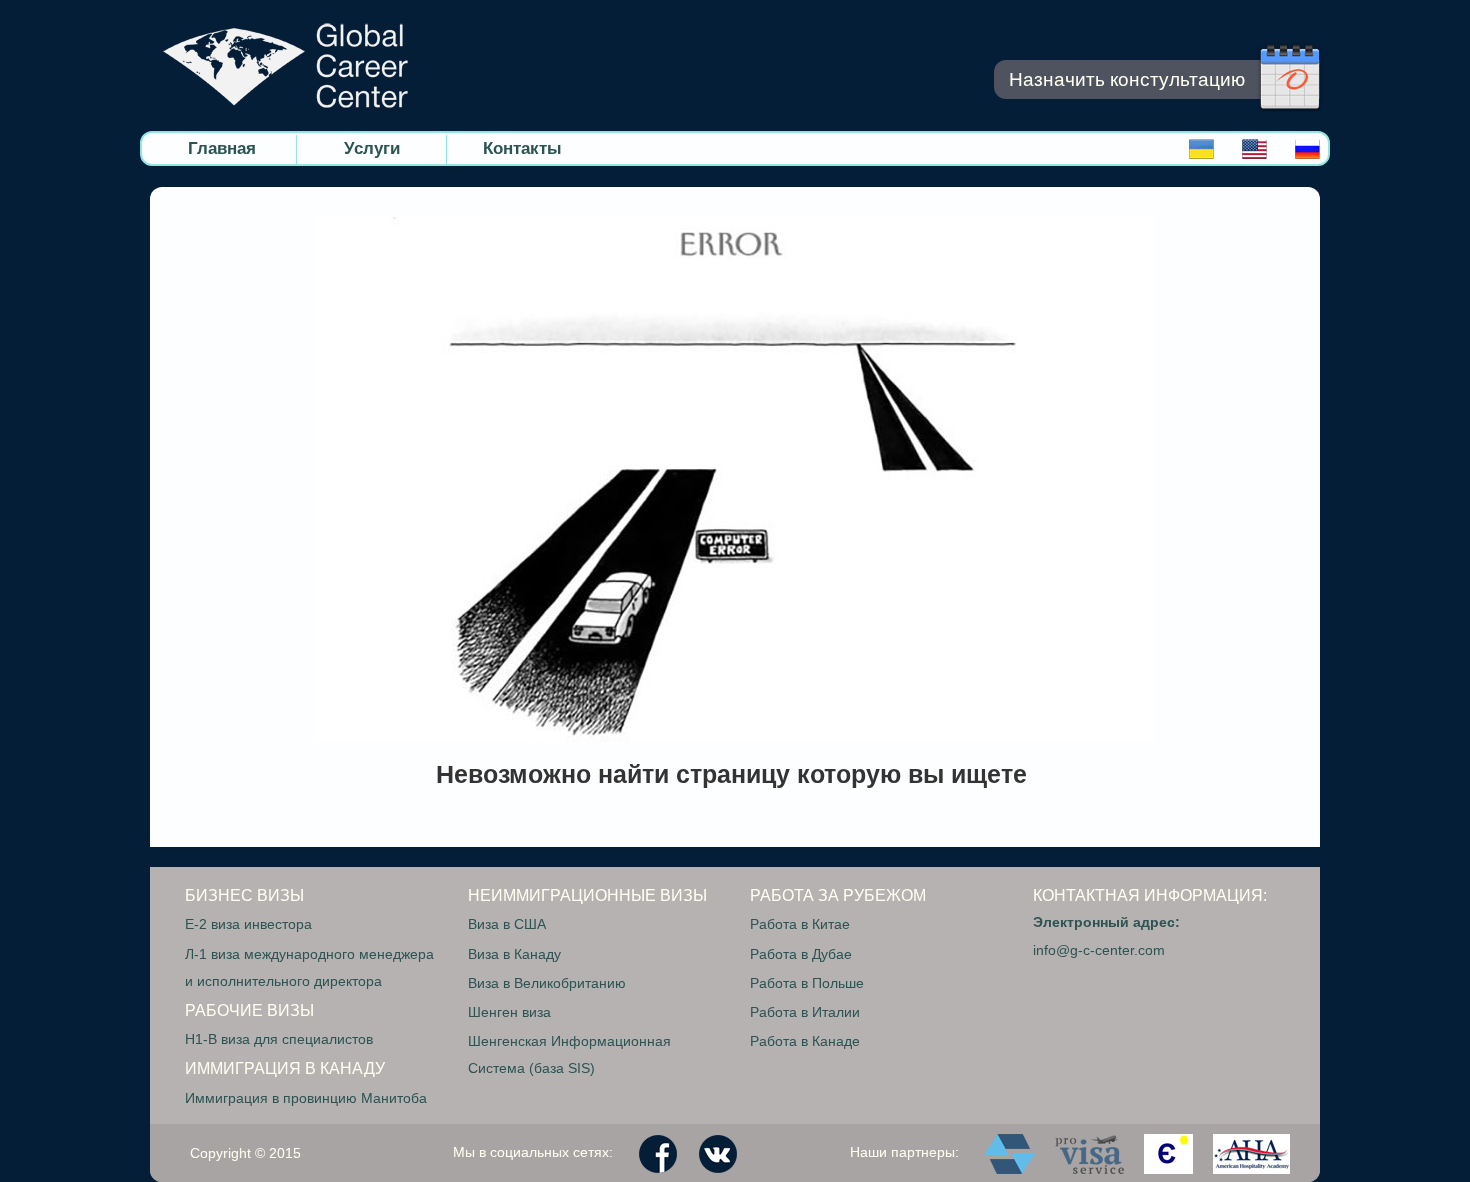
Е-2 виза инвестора (248, 924)
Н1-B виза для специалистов (279, 1039)
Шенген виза (509, 1012)
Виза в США (507, 924)
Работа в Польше (807, 983)
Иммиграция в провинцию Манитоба (306, 1098)
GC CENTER (285, 65)
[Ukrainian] (1201, 153)
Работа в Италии (805, 1012)
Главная (222, 148)
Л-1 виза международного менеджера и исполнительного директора (309, 967)
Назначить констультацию (1127, 79)
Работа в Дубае (801, 954)
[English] (1254, 153)
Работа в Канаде (805, 1041)
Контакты (522, 148)
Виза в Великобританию (547, 983)
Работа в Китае (800, 924)
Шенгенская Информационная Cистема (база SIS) (569, 1054)
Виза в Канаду (514, 954)
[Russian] (1307, 153)
